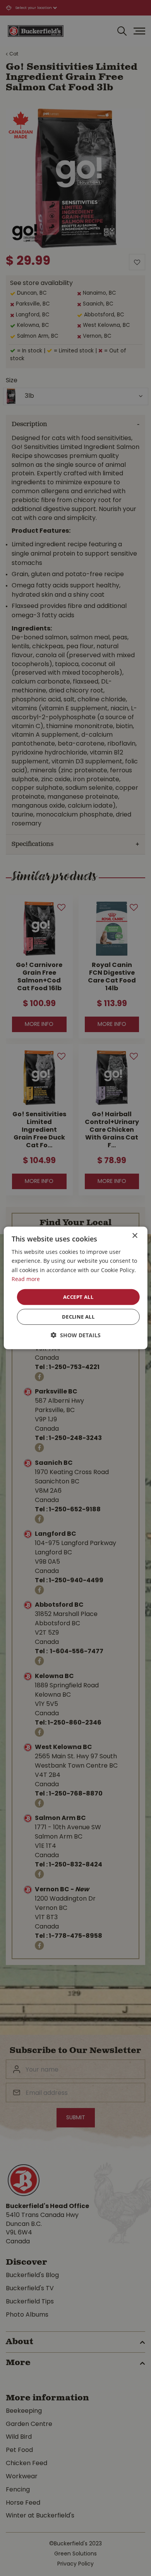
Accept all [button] (78, 1297)
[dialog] (76, 1288)
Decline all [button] (78, 1317)
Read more (26, 1279)
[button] (76, 1335)
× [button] (135, 1236)
